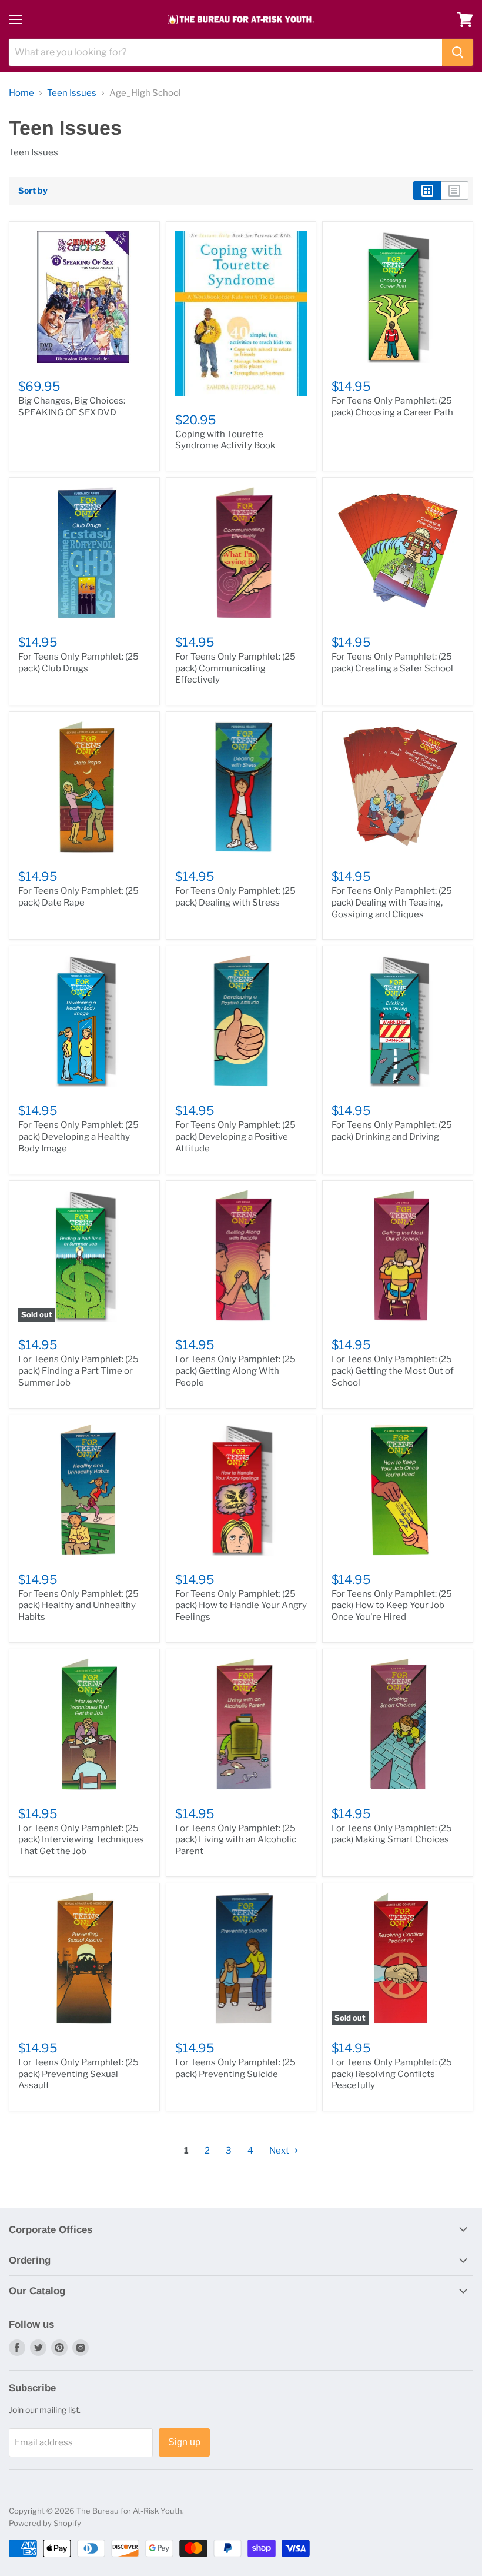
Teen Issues (72, 93)
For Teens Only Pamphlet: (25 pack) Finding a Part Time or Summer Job (78, 1371)
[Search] (458, 52)
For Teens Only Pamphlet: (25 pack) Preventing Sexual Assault (78, 2074)
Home (21, 93)
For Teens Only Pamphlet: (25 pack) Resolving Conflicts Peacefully (392, 2074)
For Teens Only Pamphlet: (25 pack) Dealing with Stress (235, 897)
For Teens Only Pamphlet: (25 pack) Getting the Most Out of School (393, 1371)
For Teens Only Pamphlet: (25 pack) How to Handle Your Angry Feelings (241, 1605)
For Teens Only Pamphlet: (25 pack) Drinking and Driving (392, 1131)
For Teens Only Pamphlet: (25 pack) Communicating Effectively (235, 668)
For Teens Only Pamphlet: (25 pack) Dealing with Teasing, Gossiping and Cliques (392, 902)
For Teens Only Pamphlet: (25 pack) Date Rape (78, 897)
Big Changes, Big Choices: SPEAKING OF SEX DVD (72, 407)
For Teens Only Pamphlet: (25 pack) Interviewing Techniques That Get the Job (81, 1840)
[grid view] (427, 191)
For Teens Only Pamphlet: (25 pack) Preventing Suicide (235, 2068)
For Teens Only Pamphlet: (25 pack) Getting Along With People (235, 1371)
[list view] (455, 191)
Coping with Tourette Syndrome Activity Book (225, 440)
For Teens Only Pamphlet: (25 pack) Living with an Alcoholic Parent (236, 1840)
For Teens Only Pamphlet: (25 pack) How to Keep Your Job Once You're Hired (392, 1605)
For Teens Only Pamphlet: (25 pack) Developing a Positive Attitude (235, 1136)
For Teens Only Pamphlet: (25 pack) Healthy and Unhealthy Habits (78, 1605)
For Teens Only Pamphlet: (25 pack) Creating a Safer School (392, 663)
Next (280, 2151)
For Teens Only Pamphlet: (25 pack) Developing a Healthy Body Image (78, 1136)
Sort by (33, 191)
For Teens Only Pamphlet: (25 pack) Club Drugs (78, 663)
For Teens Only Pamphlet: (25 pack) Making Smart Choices (392, 1834)
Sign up (184, 2442)
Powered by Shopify (45, 2523)
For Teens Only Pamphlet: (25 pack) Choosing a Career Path (392, 407)
